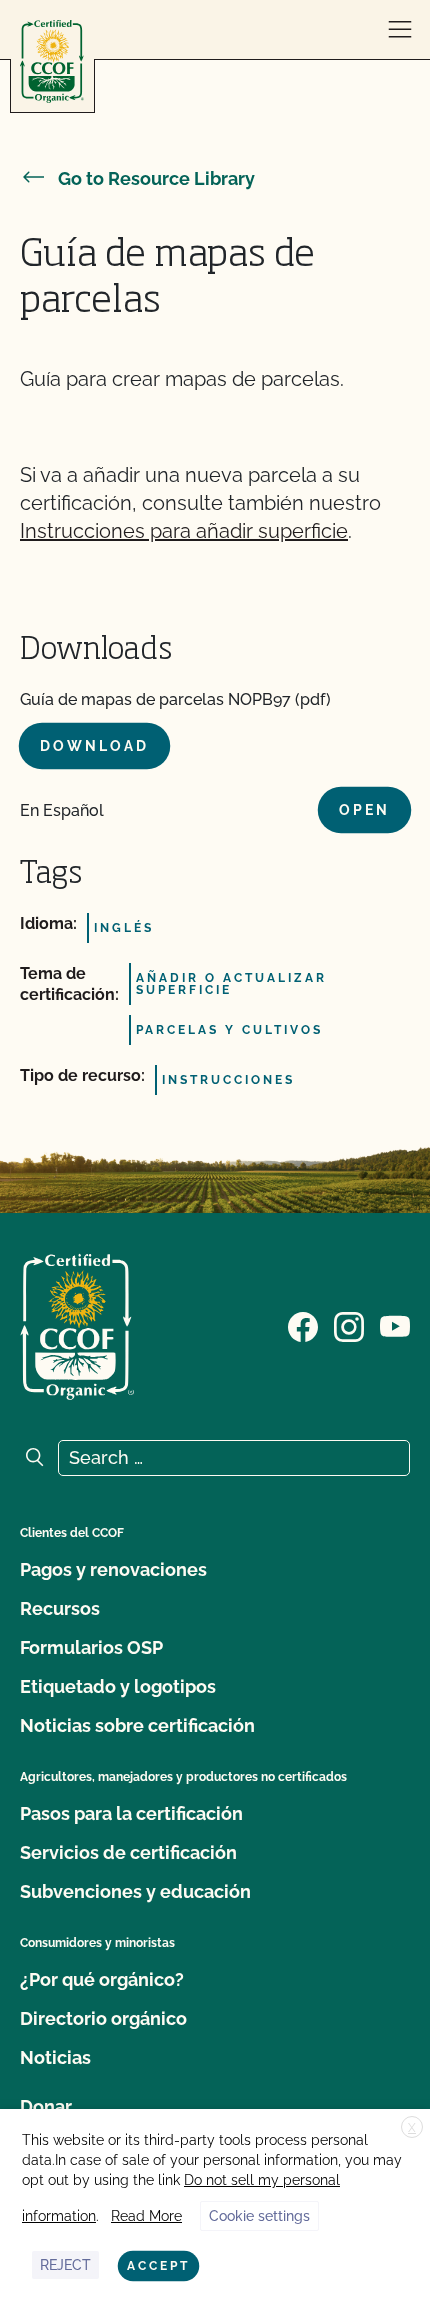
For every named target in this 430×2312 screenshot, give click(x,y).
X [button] (412, 2128)
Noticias (55, 2057)
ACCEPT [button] (158, 2266)
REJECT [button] (65, 2265)
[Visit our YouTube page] (395, 1325)
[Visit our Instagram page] (349, 1325)
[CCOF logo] (52, 61)
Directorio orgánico (103, 2018)
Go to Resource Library (156, 178)
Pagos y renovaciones (113, 1569)
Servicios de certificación (128, 1852)
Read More (146, 2216)
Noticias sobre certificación (137, 1725)
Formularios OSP (91, 1647)
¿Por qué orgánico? (102, 1979)
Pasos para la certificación (131, 1813)
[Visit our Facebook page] (303, 1325)
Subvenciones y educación (135, 1891)
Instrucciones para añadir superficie (184, 531)
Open (364, 810)
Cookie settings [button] (259, 2216)
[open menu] (400, 30)
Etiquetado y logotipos (118, 1686)
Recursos (60, 1608)
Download (94, 746)
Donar (46, 2106)
